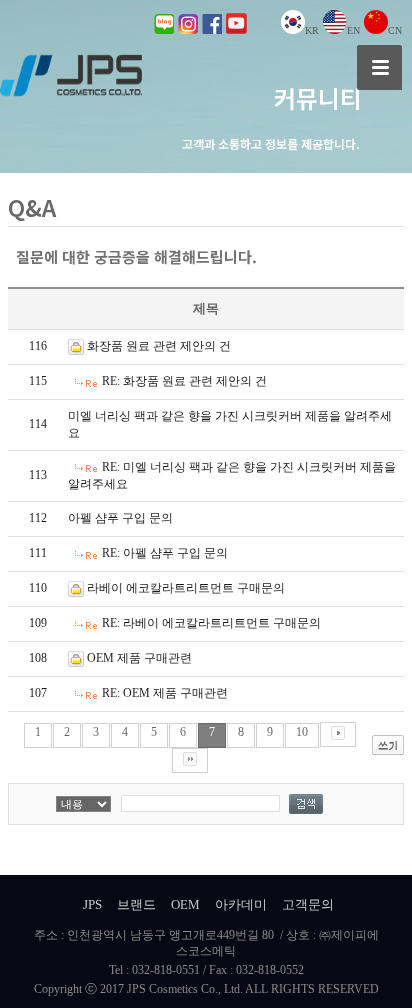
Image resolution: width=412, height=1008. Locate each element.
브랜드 (136, 904)
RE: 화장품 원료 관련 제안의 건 (184, 381)
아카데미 (241, 904)
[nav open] (379, 67)
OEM (185, 904)
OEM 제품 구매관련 (139, 658)
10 (302, 732)
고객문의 (308, 904)
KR (312, 30)
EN (353, 30)
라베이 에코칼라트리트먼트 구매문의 (186, 588)
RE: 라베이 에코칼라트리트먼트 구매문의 (211, 623)
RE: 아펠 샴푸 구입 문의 (165, 553)
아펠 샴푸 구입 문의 (120, 518)
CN (395, 30)
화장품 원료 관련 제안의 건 (159, 346)
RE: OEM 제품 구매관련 (165, 693)
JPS (92, 904)
